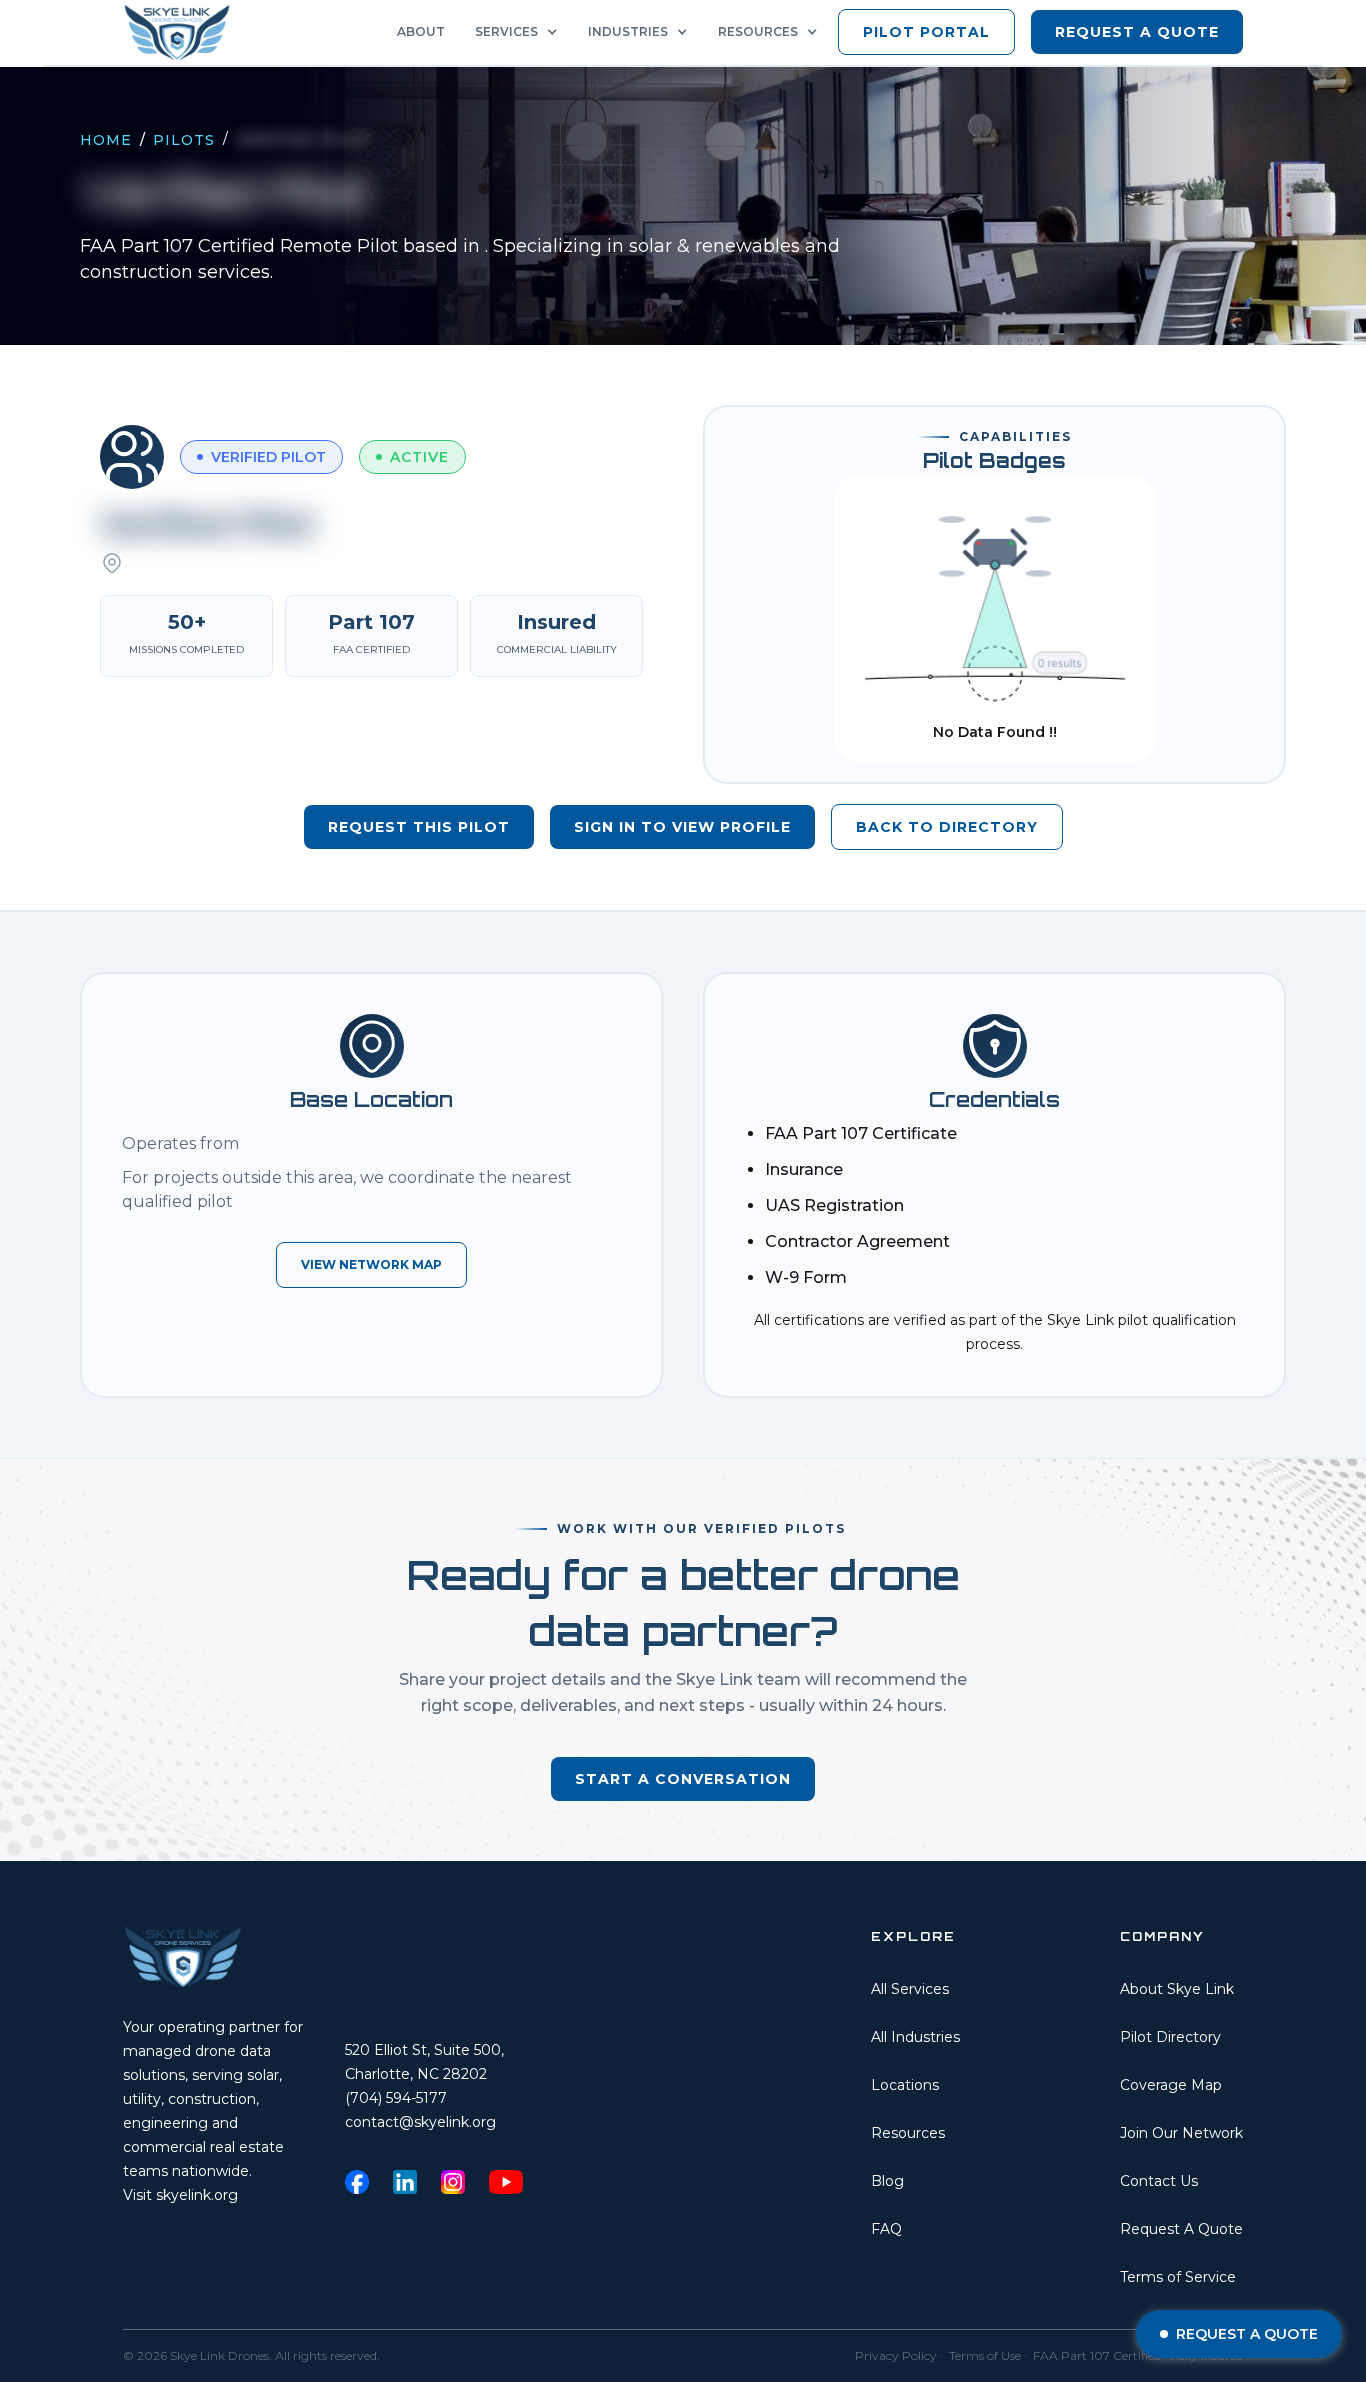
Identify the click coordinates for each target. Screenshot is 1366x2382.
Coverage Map (1171, 2085)
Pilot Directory (1170, 2037)
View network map (371, 1264)
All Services (910, 1989)
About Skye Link (1177, 1989)
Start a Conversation (683, 1779)
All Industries (915, 2037)
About (421, 31)
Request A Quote (1181, 2229)
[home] (183, 32)
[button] (521, 32)
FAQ (886, 2229)
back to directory (947, 827)
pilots (184, 140)
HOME (106, 140)
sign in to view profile (682, 827)
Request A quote (1137, 32)
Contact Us (1159, 2181)
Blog (887, 2181)
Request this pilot (419, 827)
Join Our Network (1181, 2133)
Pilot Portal (926, 32)
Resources (908, 2133)
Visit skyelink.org (180, 2195)
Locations (905, 2085)
